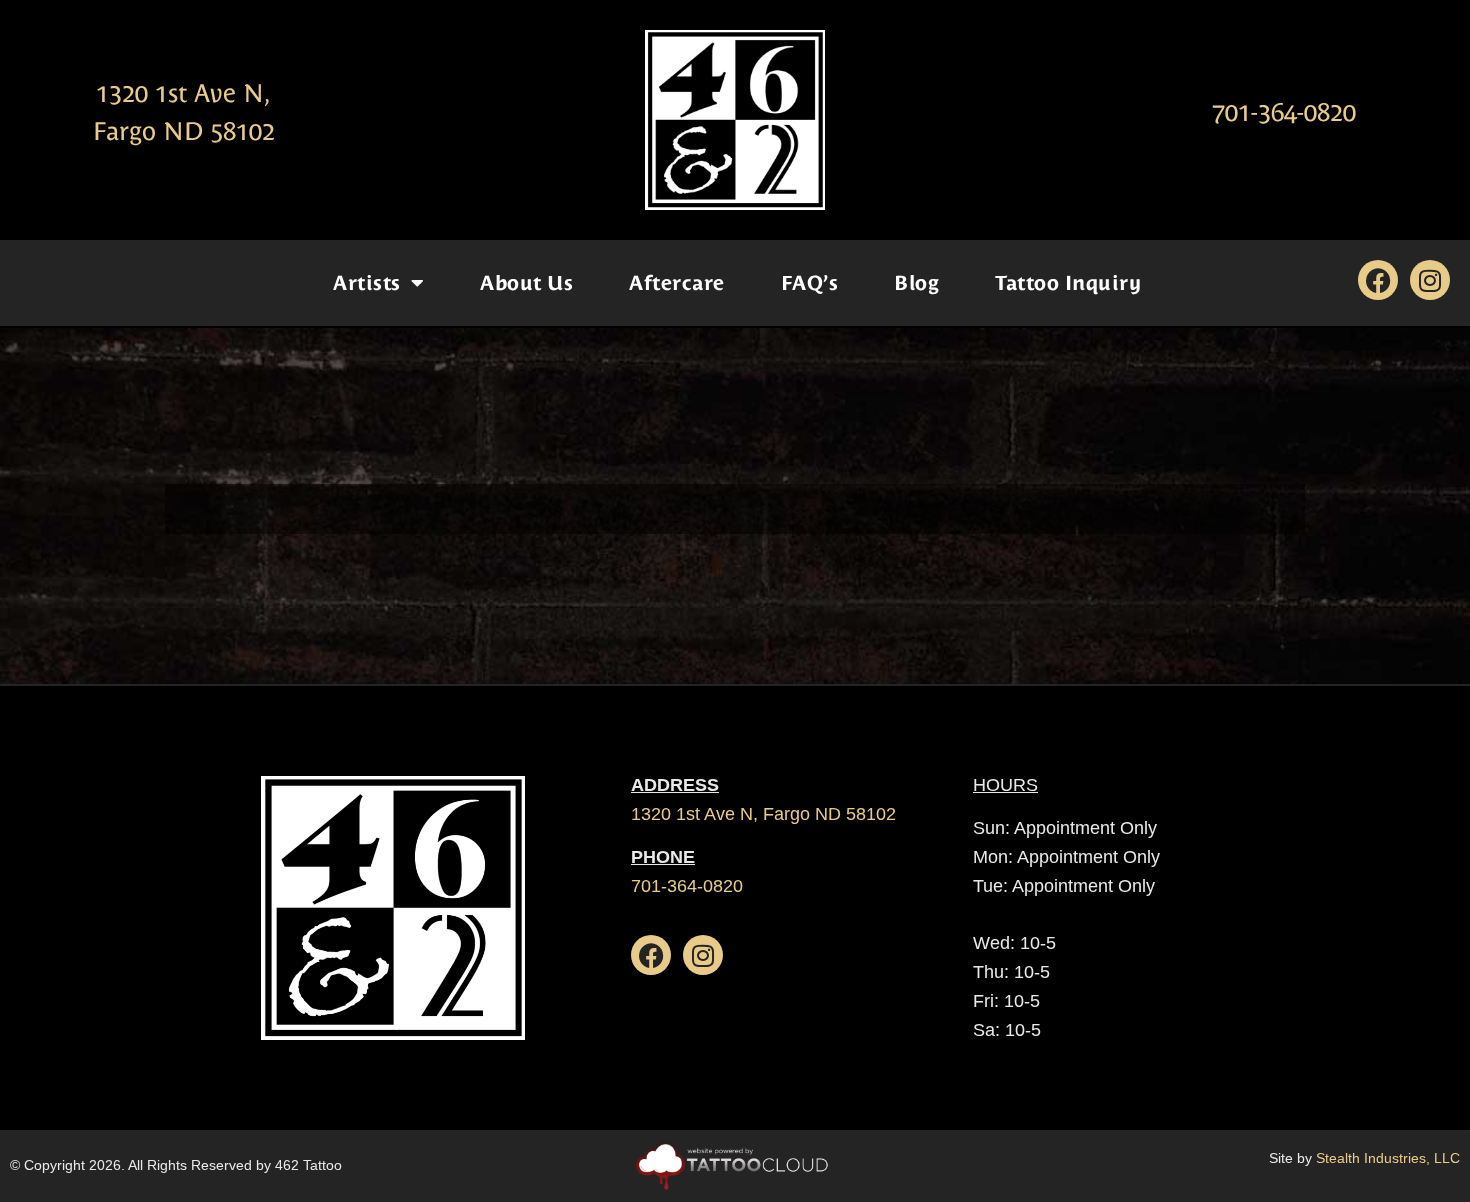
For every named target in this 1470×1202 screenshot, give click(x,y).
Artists (367, 283)
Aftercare (677, 283)
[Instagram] (1430, 280)
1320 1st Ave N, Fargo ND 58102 (763, 814)
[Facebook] (1378, 280)
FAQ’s (810, 283)
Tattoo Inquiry (1068, 283)
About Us (526, 283)
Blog (916, 283)
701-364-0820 (1284, 112)
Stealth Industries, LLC (1388, 1158)
